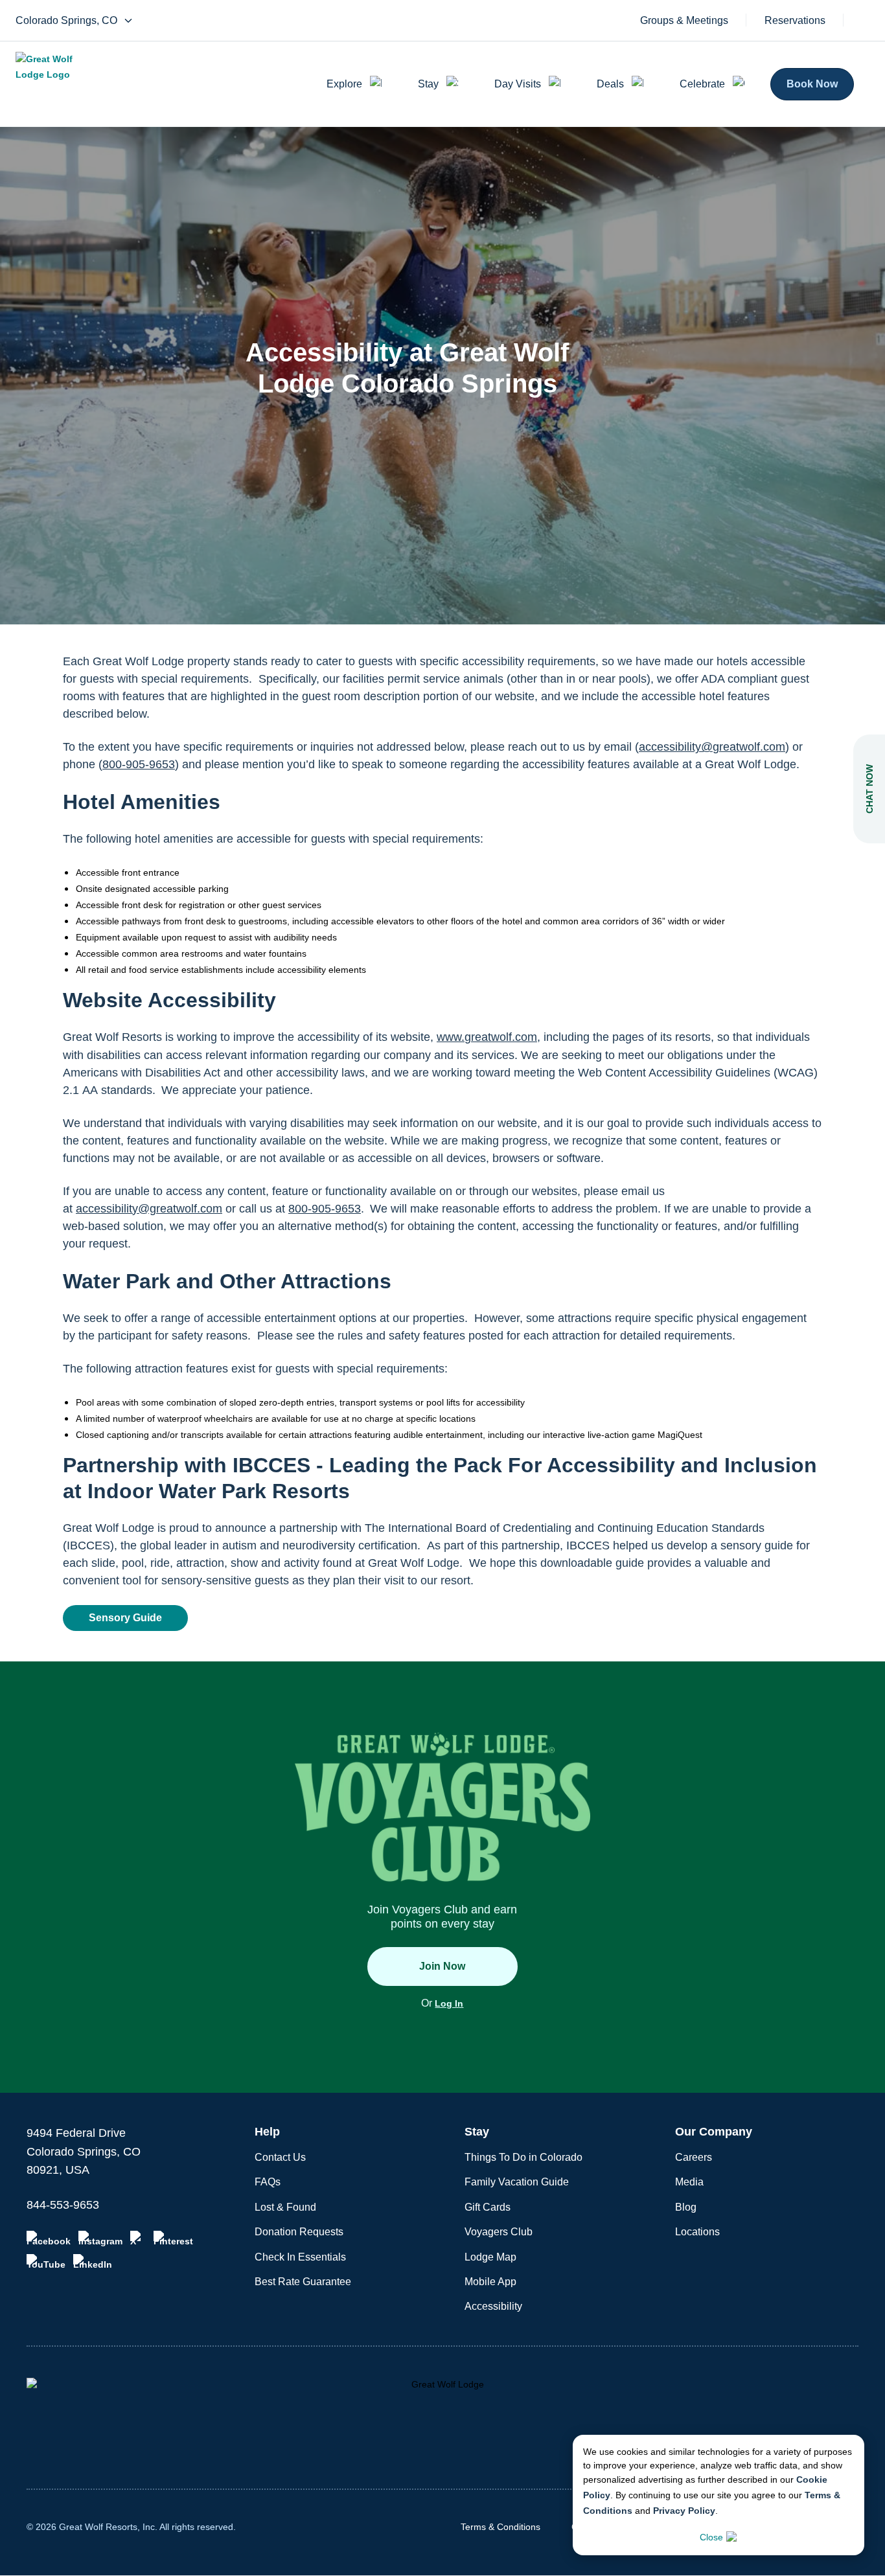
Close (711, 2537)
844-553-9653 (63, 2205)
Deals (610, 84)
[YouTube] (46, 2262)
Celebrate (702, 84)
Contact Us (280, 2157)
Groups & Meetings (684, 21)
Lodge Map (490, 2257)
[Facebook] (49, 2239)
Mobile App (490, 2282)
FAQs (268, 2182)
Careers (694, 2157)
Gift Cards (488, 2207)
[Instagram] (100, 2239)
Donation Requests (299, 2232)
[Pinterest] (173, 2239)
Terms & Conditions (500, 2527)
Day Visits (518, 84)
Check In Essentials (300, 2257)
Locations (697, 2232)
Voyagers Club (499, 2232)
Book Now (812, 84)
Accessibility (493, 2306)
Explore (344, 84)
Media (689, 2182)
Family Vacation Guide (517, 2182)
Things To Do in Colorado (523, 2157)
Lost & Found (285, 2207)
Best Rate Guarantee (303, 2282)
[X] (138, 2239)
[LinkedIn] (93, 2262)
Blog (686, 2207)
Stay (428, 84)
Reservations (795, 21)
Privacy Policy (684, 2511)
